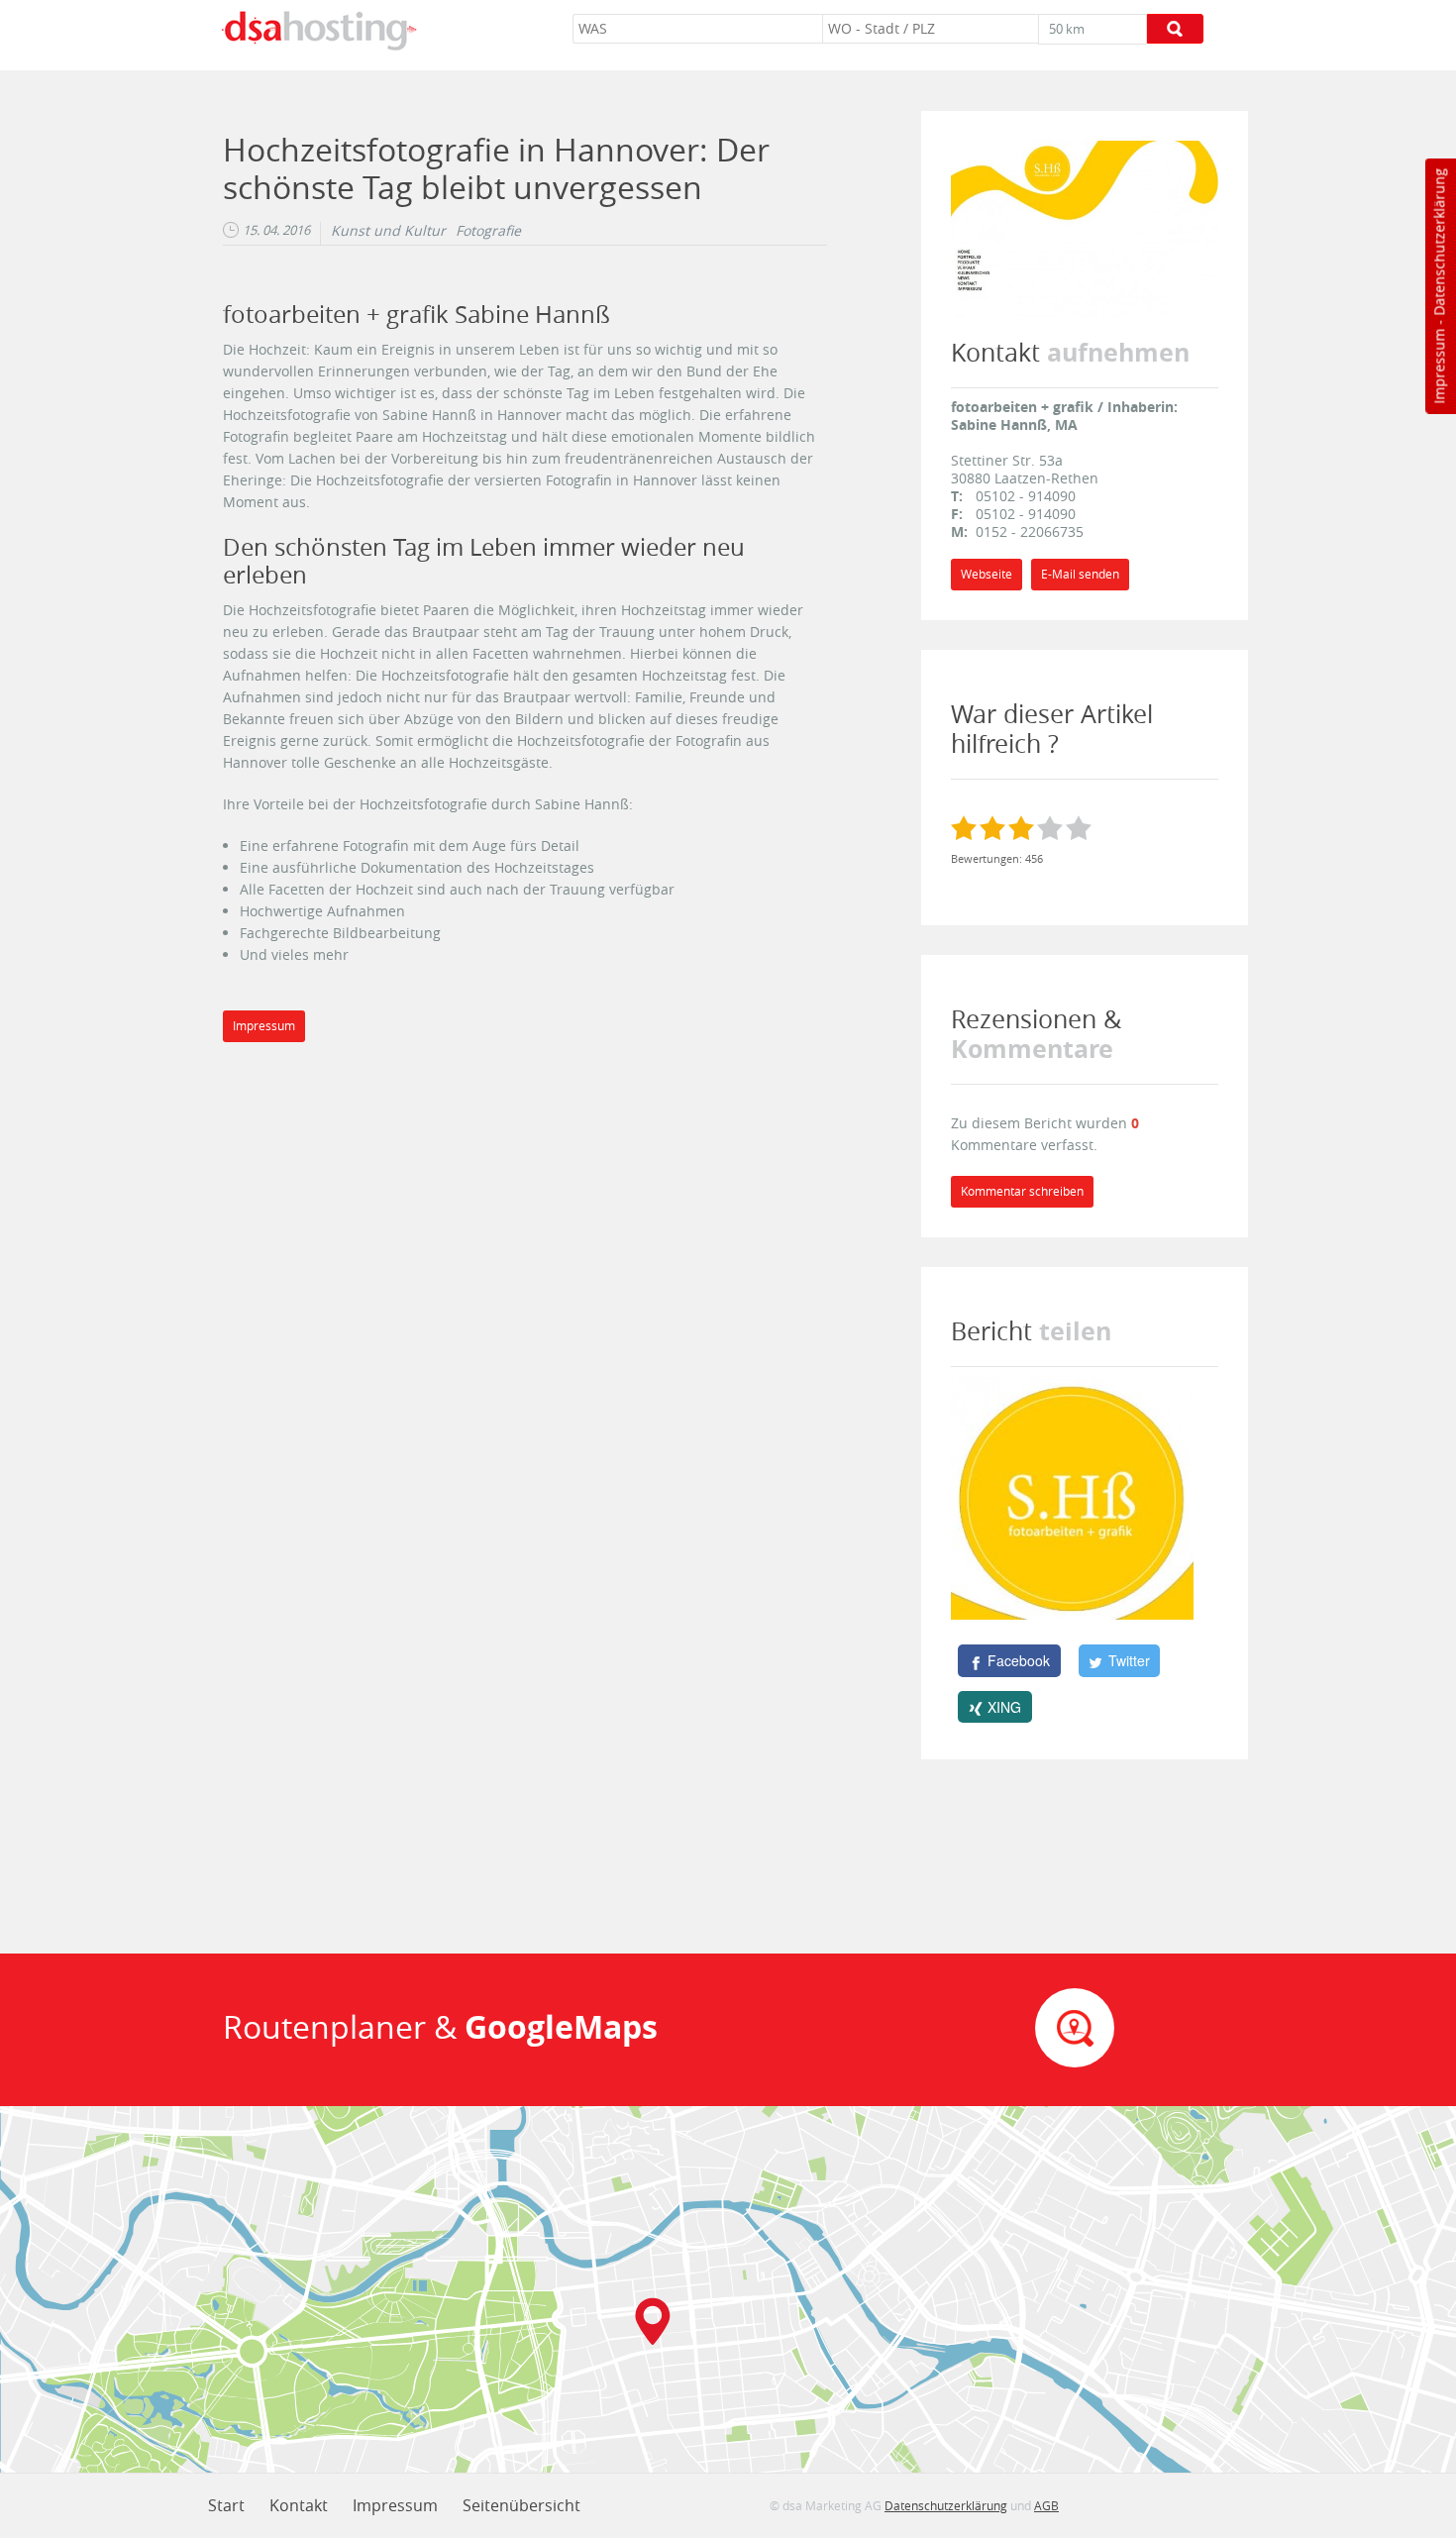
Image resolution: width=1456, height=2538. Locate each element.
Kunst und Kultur (388, 231)
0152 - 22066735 (1030, 531)
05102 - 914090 (1026, 496)
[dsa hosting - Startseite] (319, 31)
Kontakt (299, 2505)
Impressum (1439, 367)
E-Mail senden (1080, 574)
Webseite (987, 574)
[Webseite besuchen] (1085, 227)
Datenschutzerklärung (1439, 242)
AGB (1046, 2505)
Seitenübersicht (521, 2505)
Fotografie (488, 231)
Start (226, 2505)
